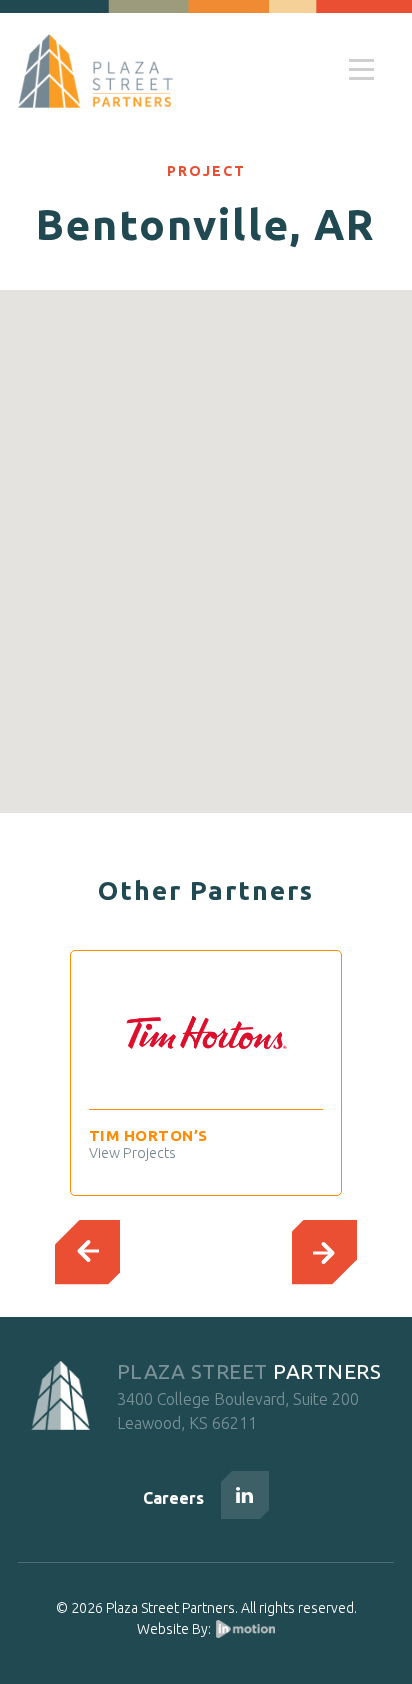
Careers (173, 1498)
